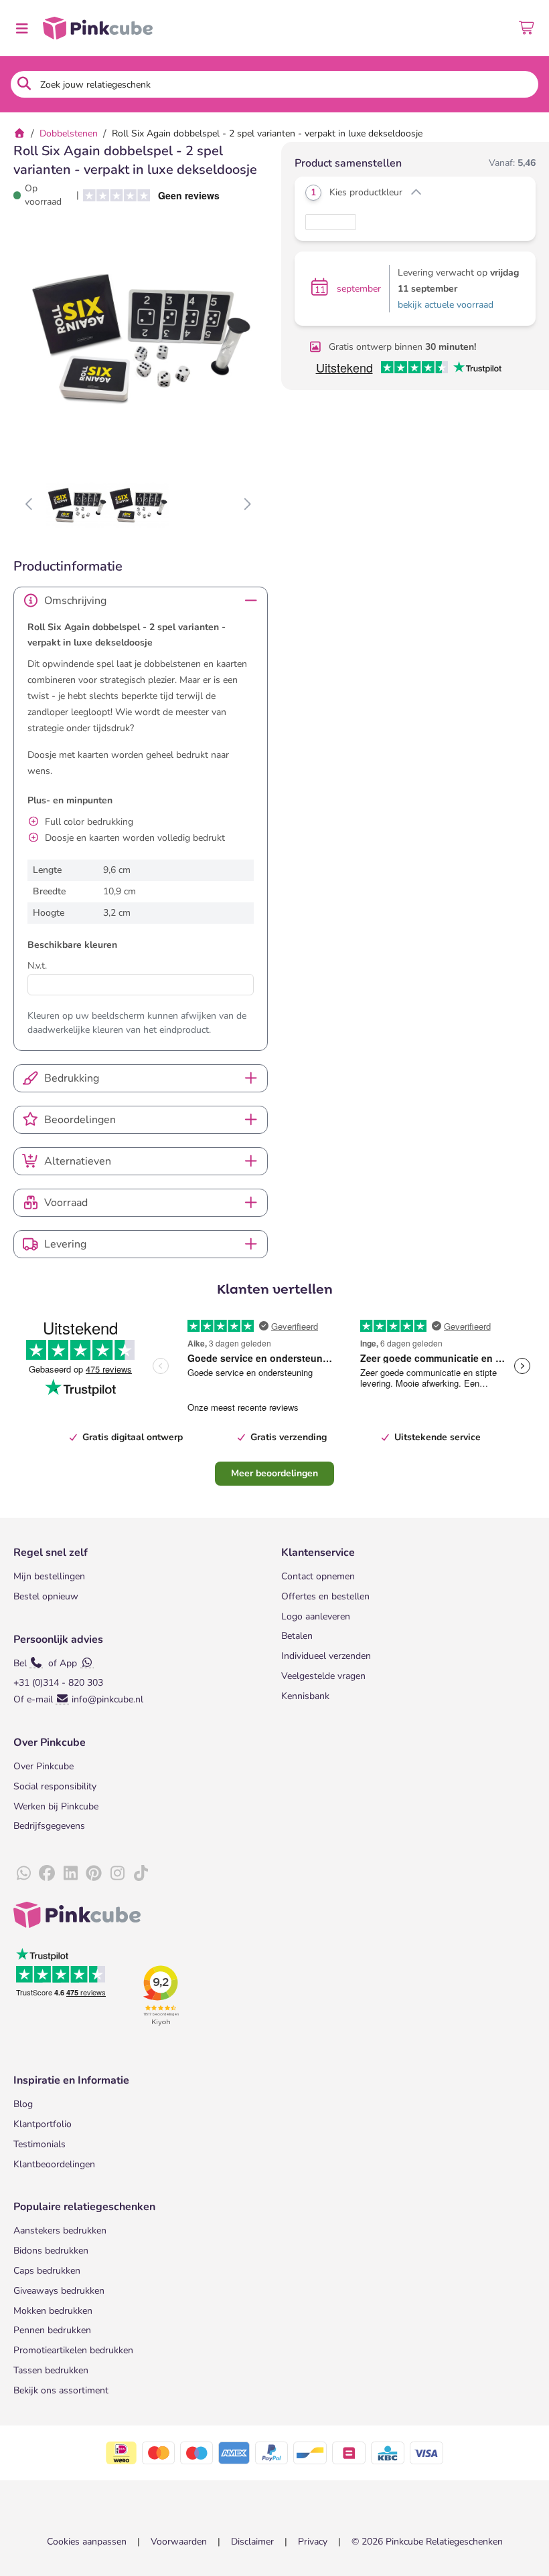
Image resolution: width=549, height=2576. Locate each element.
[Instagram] (117, 1874)
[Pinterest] (94, 1874)
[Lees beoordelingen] (147, 196)
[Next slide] (247, 505)
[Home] (19, 133)
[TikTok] (141, 1874)
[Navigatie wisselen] (21, 28)
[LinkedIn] (70, 1874)
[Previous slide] (30, 505)
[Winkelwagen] (527, 28)
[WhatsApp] (23, 1874)
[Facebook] (47, 1874)
